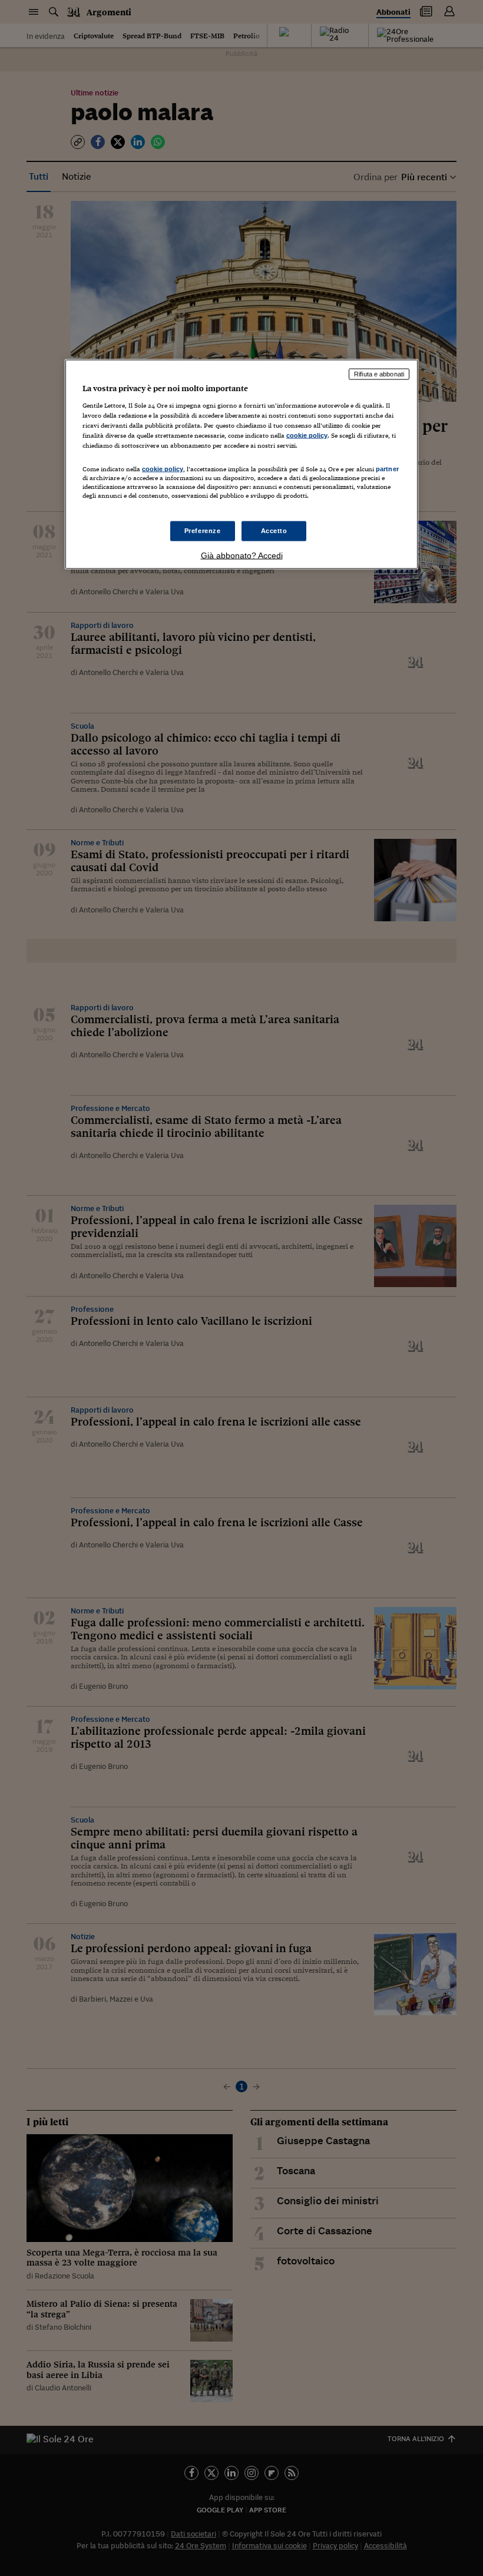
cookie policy (307, 435)
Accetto (274, 531)
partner (387, 468)
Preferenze (203, 531)
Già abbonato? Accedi (242, 555)
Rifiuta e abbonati (379, 374)
